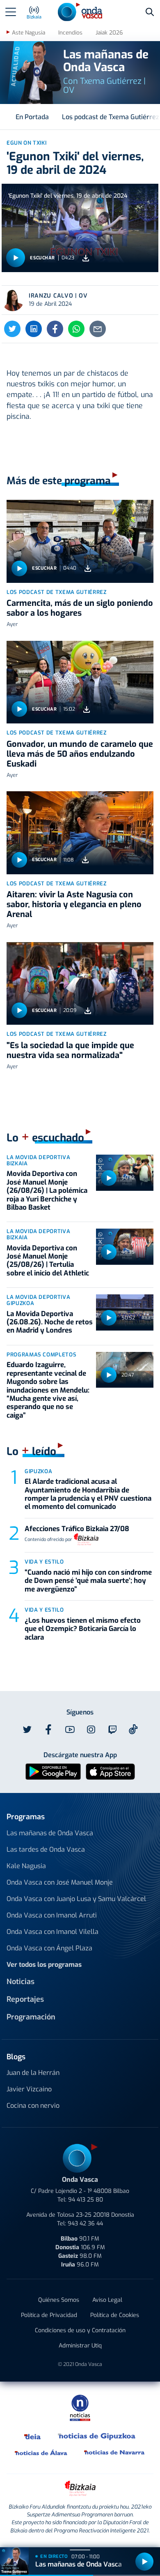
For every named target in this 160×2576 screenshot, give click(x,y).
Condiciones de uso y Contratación (80, 2330)
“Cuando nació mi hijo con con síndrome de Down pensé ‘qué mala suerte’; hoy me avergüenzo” (88, 1581)
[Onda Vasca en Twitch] (112, 1730)
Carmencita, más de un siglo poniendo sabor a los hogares (80, 608)
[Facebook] (55, 329)
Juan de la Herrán (33, 2073)
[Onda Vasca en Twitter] (27, 1730)
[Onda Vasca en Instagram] (91, 1730)
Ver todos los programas (44, 1965)
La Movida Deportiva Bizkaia (38, 1160)
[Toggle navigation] (11, 12)
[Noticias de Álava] (41, 2452)
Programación (31, 2017)
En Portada (32, 117)
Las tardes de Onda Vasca (46, 1849)
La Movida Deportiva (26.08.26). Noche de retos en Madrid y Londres (50, 1322)
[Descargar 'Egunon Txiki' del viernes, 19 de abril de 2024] (86, 258)
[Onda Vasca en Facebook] (48, 1730)
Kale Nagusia (26, 1866)
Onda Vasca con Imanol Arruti (52, 1915)
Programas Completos (41, 1355)
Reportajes (25, 1999)
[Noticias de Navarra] (115, 2452)
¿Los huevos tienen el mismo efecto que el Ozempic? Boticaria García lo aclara (83, 1629)
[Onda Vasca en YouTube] (70, 1730)
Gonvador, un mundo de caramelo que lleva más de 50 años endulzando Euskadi (80, 754)
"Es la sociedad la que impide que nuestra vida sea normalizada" (70, 1050)
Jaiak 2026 (109, 33)
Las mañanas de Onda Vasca (50, 1833)
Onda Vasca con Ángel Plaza (49, 1948)
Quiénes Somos (59, 2300)
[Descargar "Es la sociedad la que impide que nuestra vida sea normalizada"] (88, 1011)
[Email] (98, 329)
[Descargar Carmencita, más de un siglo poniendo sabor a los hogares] (88, 568)
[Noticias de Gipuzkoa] (97, 2436)
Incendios (70, 33)
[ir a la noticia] (80, 541)
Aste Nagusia (29, 33)
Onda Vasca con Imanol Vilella (53, 1932)
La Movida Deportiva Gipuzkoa (38, 1300)
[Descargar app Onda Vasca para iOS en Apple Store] (110, 1771)
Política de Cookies (115, 2315)
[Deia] (33, 2436)
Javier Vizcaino (29, 2089)
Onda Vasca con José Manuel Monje (60, 1882)
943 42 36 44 (85, 2224)
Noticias (21, 1982)
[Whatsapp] (76, 329)
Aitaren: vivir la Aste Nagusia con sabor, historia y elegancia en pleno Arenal (74, 904)
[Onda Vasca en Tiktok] (133, 1729)
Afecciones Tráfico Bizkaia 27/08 (77, 1529)
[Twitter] (12, 329)
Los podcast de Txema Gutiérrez (57, 592)
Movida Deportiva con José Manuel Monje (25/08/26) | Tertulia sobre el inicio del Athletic (48, 1261)
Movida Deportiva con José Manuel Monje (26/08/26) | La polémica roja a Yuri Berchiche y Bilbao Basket (47, 1191)
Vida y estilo (44, 1562)
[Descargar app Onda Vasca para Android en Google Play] (53, 1771)
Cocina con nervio (33, 2106)
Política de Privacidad (49, 2315)
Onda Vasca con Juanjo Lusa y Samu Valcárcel (76, 1899)
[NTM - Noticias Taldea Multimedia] (80, 2407)
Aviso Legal (107, 2300)
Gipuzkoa (38, 1471)
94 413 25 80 (86, 2200)
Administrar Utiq (80, 2346)
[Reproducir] (16, 258)
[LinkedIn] (34, 329)
